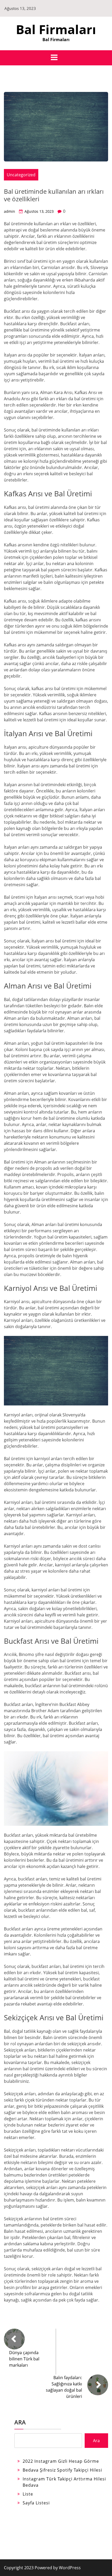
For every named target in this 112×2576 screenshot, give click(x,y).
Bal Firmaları (56, 29)
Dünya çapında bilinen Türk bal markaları (24, 2359)
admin (10, 211)
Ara (20, 2422)
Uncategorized (21, 175)
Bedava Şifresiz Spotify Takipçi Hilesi (62, 2470)
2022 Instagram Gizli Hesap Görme (61, 2461)
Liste (28, 2494)
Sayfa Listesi (36, 2503)
